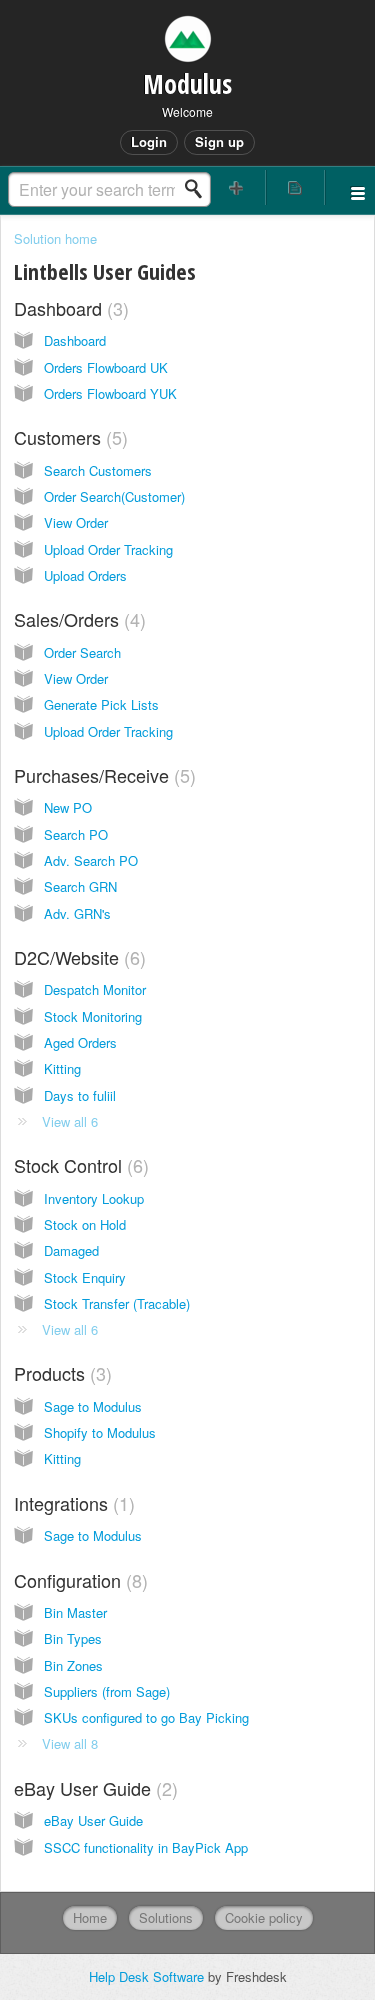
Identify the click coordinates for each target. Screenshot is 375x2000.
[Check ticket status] (295, 187)
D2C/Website (77, 957)
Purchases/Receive (102, 775)
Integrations (71, 1503)
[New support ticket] (237, 187)
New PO (68, 807)
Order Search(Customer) (114, 496)
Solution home (55, 238)
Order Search (82, 652)
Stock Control (78, 1165)
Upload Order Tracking (108, 549)
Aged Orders (80, 1042)
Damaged (71, 1250)
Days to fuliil (80, 1095)
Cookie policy (264, 1917)
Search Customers (98, 470)
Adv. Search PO (91, 860)
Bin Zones (73, 1665)
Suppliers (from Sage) (107, 1691)
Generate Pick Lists (101, 704)
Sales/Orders (77, 619)
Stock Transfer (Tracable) (117, 1303)
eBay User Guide (93, 1788)
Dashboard (68, 308)
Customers (68, 437)
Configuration (78, 1580)
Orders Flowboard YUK (110, 393)
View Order (76, 522)
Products (60, 1373)
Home (90, 1917)
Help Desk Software (148, 1976)
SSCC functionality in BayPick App (146, 1847)
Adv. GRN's (77, 913)
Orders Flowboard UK (106, 367)
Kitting (62, 1068)
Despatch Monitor (95, 989)
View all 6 (70, 1121)
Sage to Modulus (93, 1406)
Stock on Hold (85, 1224)
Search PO (76, 834)
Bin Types (73, 1638)
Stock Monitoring (93, 1016)
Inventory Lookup (94, 1198)
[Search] (199, 189)
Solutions (166, 1917)
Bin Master (75, 1612)
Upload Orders (85, 575)
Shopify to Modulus (100, 1432)
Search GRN (80, 886)
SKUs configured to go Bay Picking (146, 1717)
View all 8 (70, 1743)
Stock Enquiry (85, 1277)
